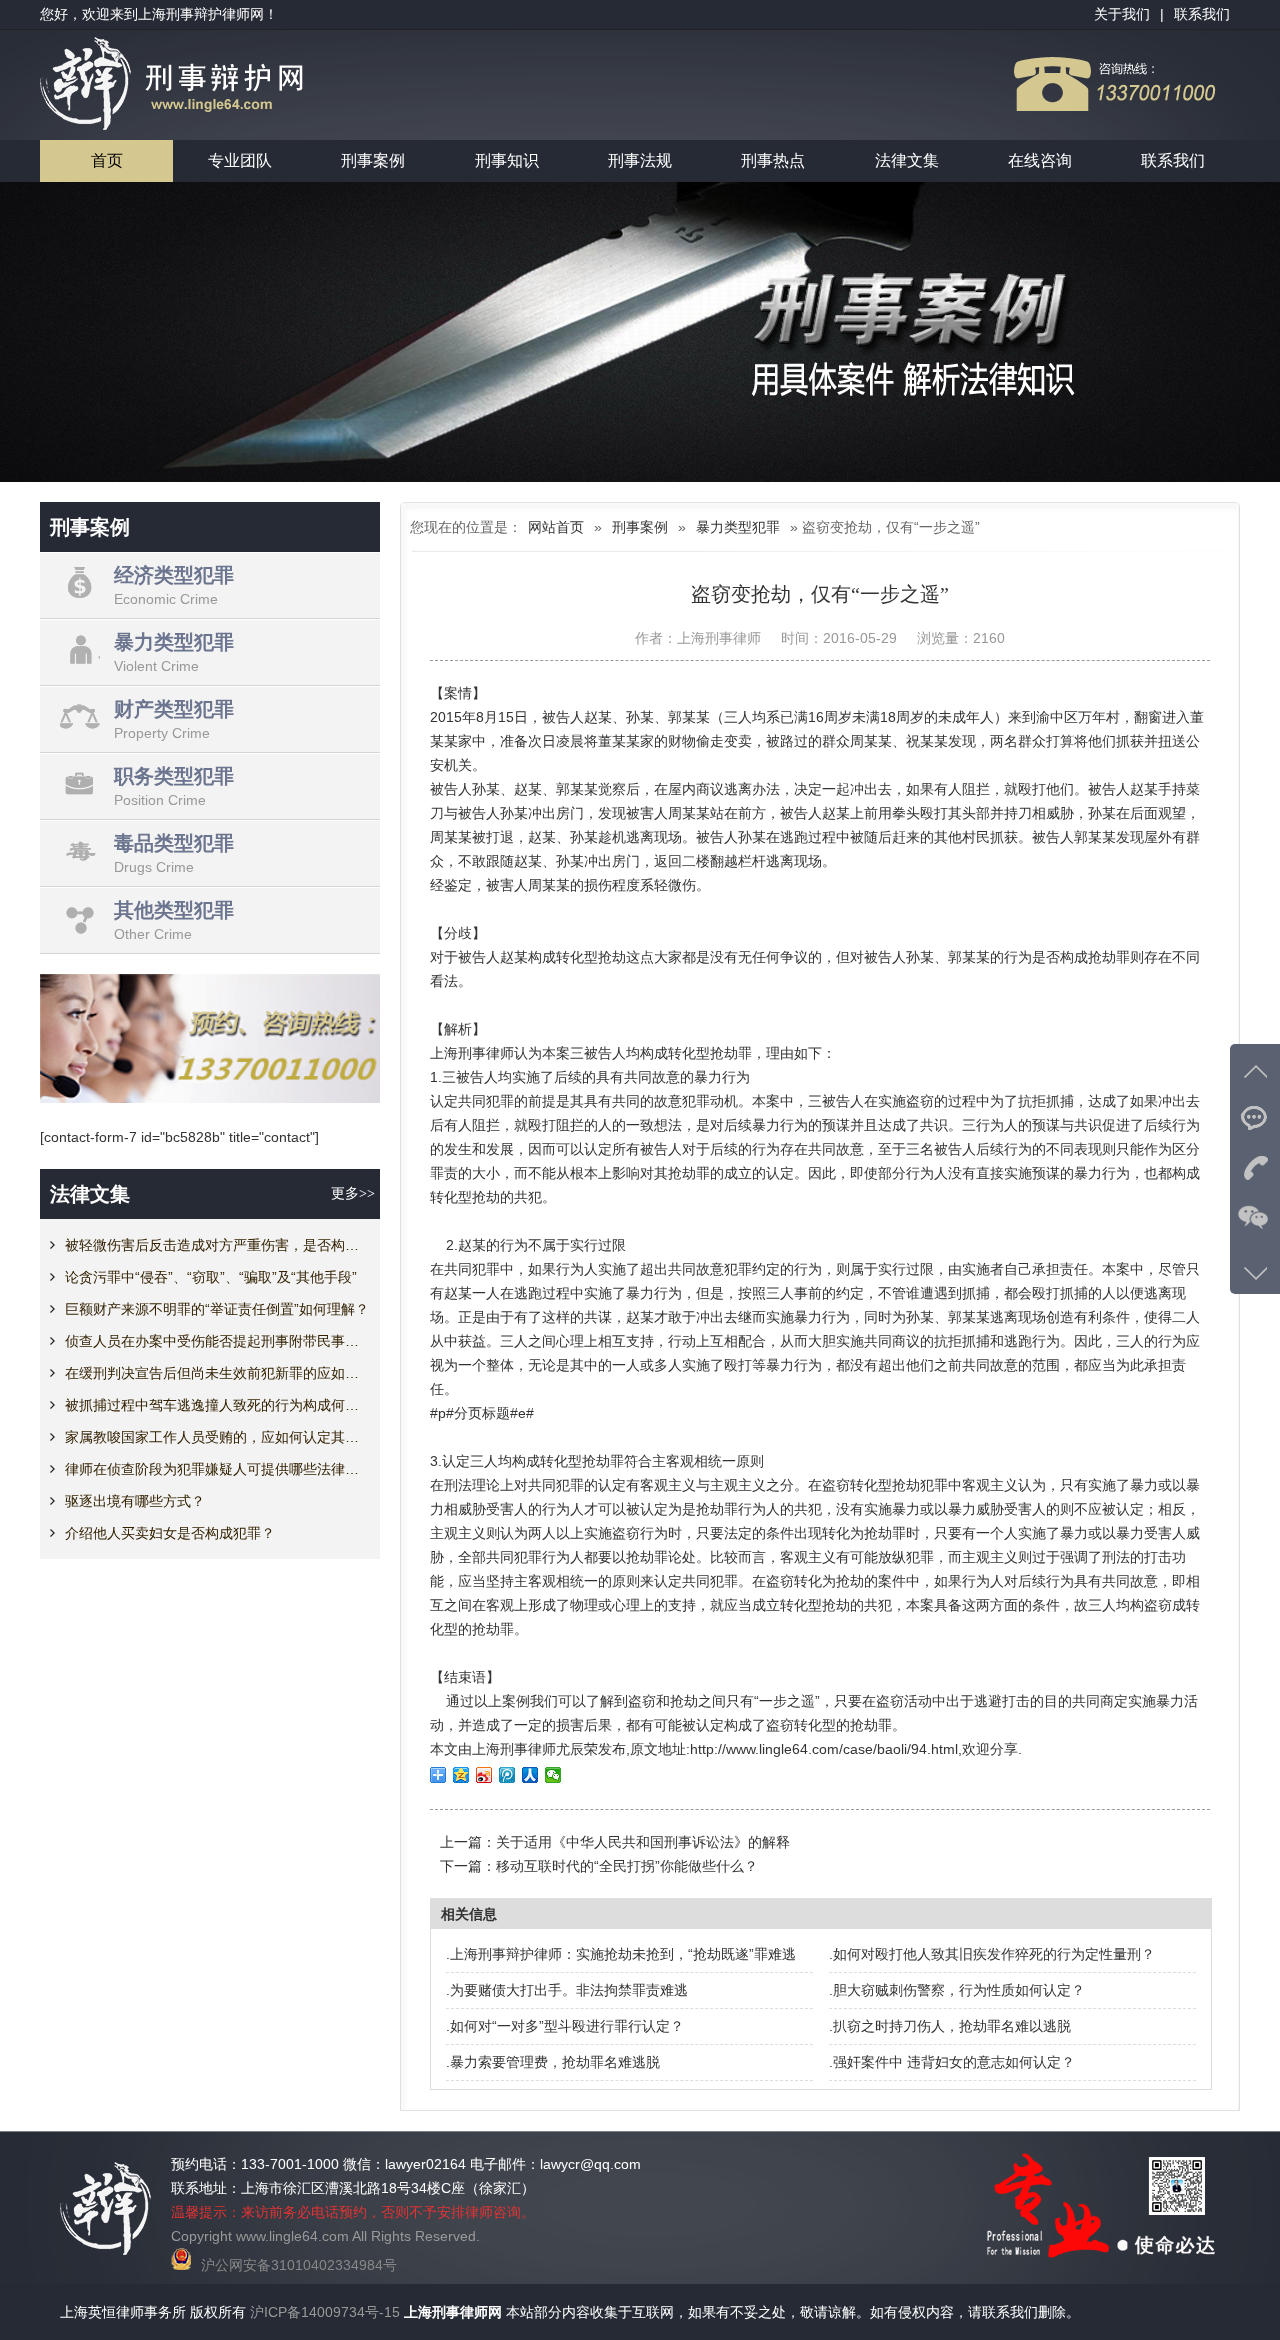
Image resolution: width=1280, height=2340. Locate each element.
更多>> (353, 1193)
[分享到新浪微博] (484, 1775)
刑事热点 (773, 160)
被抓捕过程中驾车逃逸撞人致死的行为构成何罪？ (217, 1405)
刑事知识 (507, 160)
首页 (107, 160)
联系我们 (1173, 160)
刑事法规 (640, 160)
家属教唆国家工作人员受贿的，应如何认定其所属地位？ (217, 1437)
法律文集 (907, 160)
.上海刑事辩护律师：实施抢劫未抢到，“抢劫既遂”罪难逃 (621, 1954)
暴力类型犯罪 (738, 527)
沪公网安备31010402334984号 (299, 2265)
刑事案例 (373, 160)
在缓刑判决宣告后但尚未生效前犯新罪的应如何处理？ (217, 1373)
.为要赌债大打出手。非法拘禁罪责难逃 (567, 1990)
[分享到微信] (553, 1775)
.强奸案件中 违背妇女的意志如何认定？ (952, 2062)
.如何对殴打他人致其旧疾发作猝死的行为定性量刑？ (992, 1954)
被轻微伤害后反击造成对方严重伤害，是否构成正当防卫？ (217, 1245)
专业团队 (240, 160)
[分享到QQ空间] (461, 1775)
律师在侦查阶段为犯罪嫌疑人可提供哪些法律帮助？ (217, 1469)
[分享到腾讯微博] (507, 1775)
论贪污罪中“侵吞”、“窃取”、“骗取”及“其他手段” (211, 1277)
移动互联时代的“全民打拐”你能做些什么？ (627, 1866)
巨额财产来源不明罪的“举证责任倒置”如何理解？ (217, 1309)
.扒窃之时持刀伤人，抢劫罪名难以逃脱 (950, 2026)
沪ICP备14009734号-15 (325, 2312)
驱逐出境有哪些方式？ (135, 1501)
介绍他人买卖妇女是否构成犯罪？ (170, 1533)
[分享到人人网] (530, 1775)
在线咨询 (1040, 160)
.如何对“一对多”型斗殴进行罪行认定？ (565, 2026)
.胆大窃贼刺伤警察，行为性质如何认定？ (957, 1990)
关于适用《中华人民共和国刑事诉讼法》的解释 (643, 1842)
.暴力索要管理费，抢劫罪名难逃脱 (553, 2062)
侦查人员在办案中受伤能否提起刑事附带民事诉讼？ (217, 1341)
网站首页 (556, 527)
